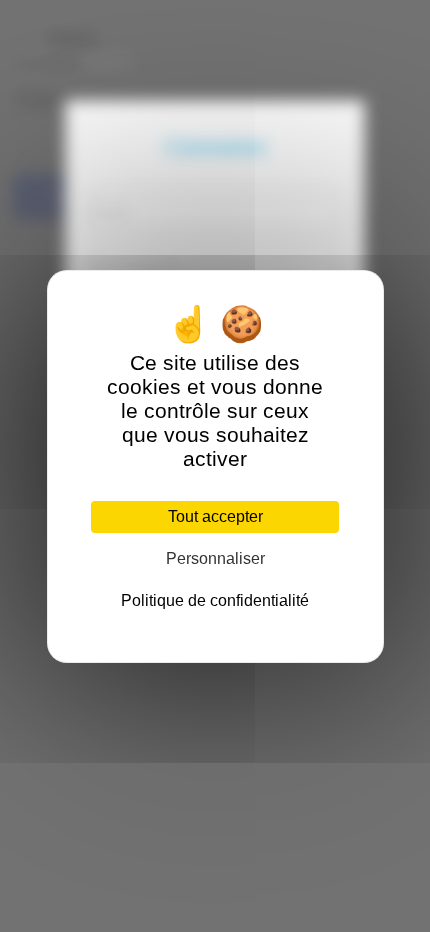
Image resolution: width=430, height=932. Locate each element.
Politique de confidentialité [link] (215, 600)
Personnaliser (215, 558)
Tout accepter (215, 516)
